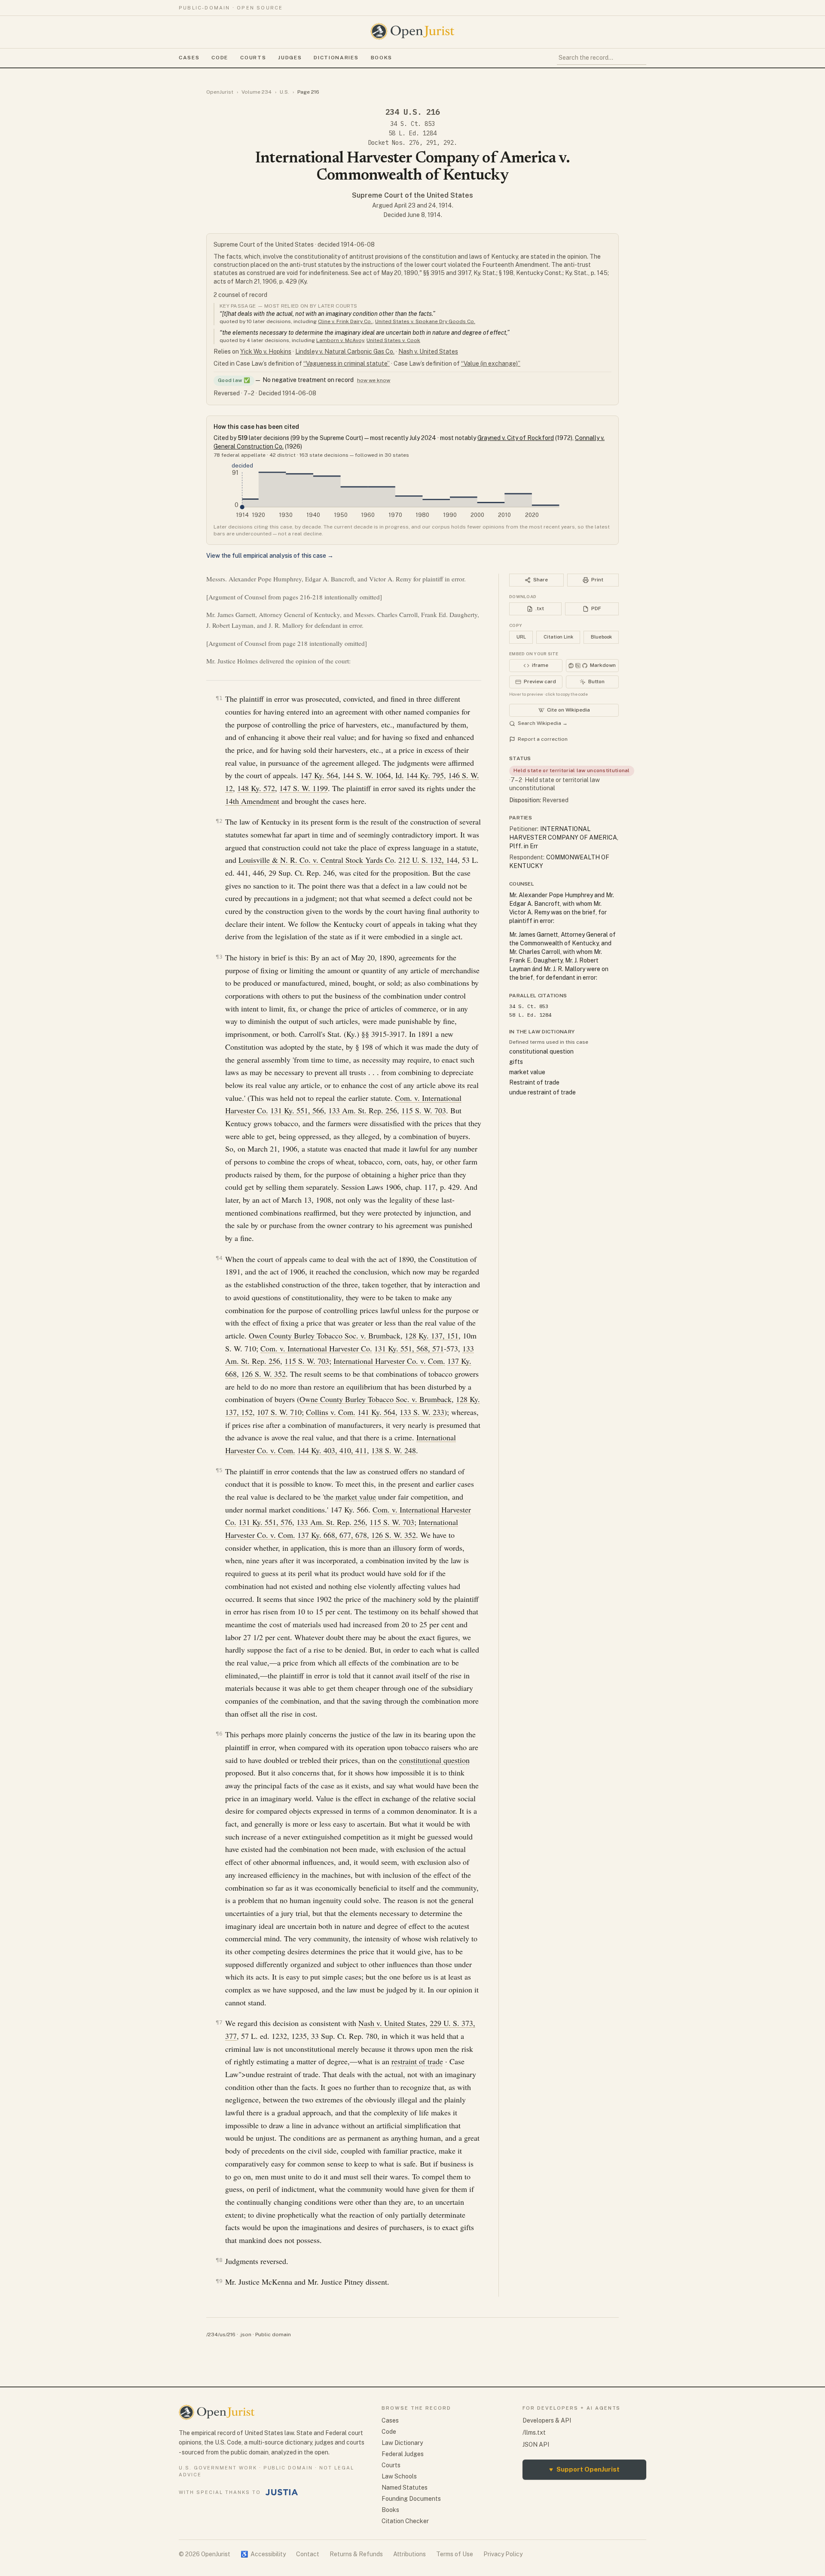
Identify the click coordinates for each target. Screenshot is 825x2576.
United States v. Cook (393, 340)
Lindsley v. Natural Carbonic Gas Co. (345, 351)
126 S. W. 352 (263, 1374)
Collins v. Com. (331, 1412)
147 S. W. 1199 (304, 788)
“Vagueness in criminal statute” (347, 364)
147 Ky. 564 (319, 775)
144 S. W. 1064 (367, 775)
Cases (189, 58)
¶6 (219, 1734)
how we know (374, 380)
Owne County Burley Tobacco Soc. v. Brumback (376, 1399)
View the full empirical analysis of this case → (270, 556)
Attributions (409, 2554)
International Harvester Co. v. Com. (389, 1361)
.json (245, 2335)
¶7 (219, 2022)
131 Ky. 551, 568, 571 (409, 1348)
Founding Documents (411, 2499)
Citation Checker (405, 2521)
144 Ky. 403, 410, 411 (332, 1450)
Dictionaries (336, 58)
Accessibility (263, 2554)
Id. (400, 775)
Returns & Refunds (356, 2554)
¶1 (219, 698)
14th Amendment (252, 801)
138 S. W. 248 (394, 1450)
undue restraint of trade (542, 1092)
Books (382, 58)
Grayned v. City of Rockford (516, 438)
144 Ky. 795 (425, 775)
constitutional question (434, 1760)
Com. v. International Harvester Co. (316, 1348)
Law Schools (399, 2476)
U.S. (284, 92)
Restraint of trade (534, 1082)
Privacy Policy (503, 2554)
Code (220, 58)
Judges (290, 58)
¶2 (219, 821)
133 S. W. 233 (422, 1412)
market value (356, 1497)
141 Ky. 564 (376, 1412)
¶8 (219, 2260)
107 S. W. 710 (279, 1412)
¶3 (219, 957)
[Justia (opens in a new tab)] (282, 2492)
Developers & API (547, 2420)
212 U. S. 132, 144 (428, 860)
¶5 (219, 1470)
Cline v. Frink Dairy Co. (345, 321)
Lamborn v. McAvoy (340, 340)
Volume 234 (257, 92)
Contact (308, 2554)
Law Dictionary (402, 2443)
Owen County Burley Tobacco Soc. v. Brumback (325, 1335)
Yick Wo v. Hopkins (266, 351)
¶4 (219, 1258)
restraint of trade (417, 2061)
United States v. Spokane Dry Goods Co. (425, 321)
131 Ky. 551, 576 (265, 1522)
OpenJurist (220, 92)
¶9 (219, 2281)
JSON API (536, 2445)
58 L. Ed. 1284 (412, 133)
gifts (516, 1062)
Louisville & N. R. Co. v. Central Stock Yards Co (316, 860)
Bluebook (601, 637)
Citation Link (558, 637)
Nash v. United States (428, 351)
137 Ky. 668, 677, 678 (332, 1535)
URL (521, 637)
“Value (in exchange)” (491, 364)
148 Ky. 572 (256, 788)
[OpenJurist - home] (412, 31)
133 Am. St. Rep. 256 (363, 1110)
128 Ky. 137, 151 (432, 1335)
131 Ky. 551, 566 (297, 1110)
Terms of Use (455, 2554)
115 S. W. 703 (424, 1110)
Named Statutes (405, 2487)
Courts (253, 58)
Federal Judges (403, 2454)
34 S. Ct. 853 (412, 124)
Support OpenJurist (584, 2469)
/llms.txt (534, 2432)
